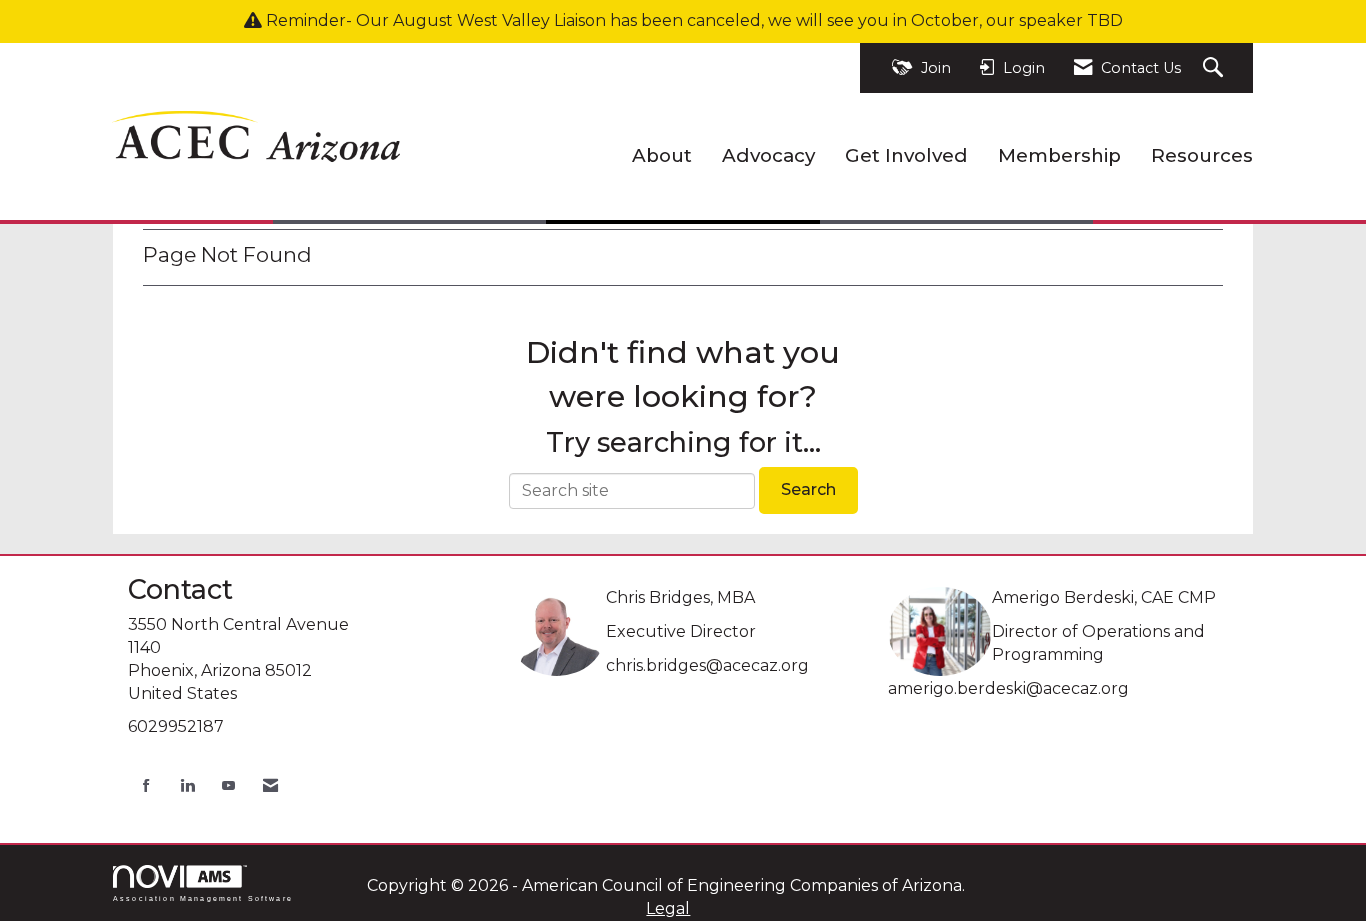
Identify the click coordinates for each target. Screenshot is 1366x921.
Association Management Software (203, 898)
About (662, 155)
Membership (1059, 155)
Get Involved (906, 155)
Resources (1202, 155)
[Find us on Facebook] (146, 785)
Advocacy (768, 155)
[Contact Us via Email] (270, 785)
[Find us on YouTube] (228, 785)
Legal (668, 908)
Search (808, 489)
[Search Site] (1215, 68)
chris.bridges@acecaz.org (707, 665)
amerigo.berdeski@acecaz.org (1008, 688)
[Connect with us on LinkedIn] (187, 785)
